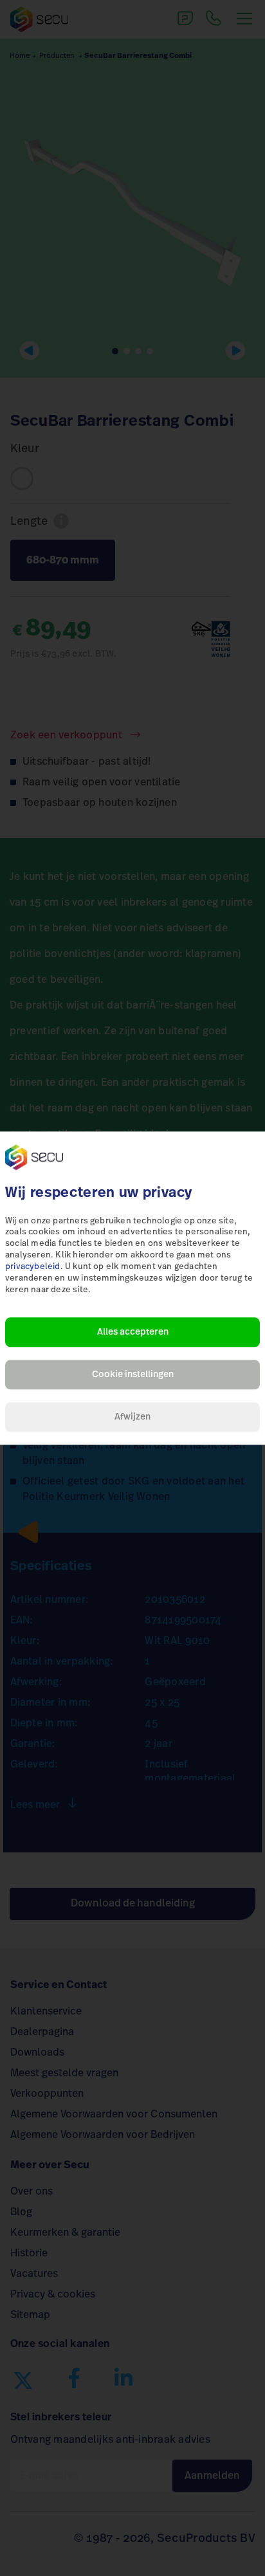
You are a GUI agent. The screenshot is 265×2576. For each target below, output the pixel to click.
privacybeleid (33, 1267)
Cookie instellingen (133, 1375)
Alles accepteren (133, 1332)
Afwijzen (132, 1417)
